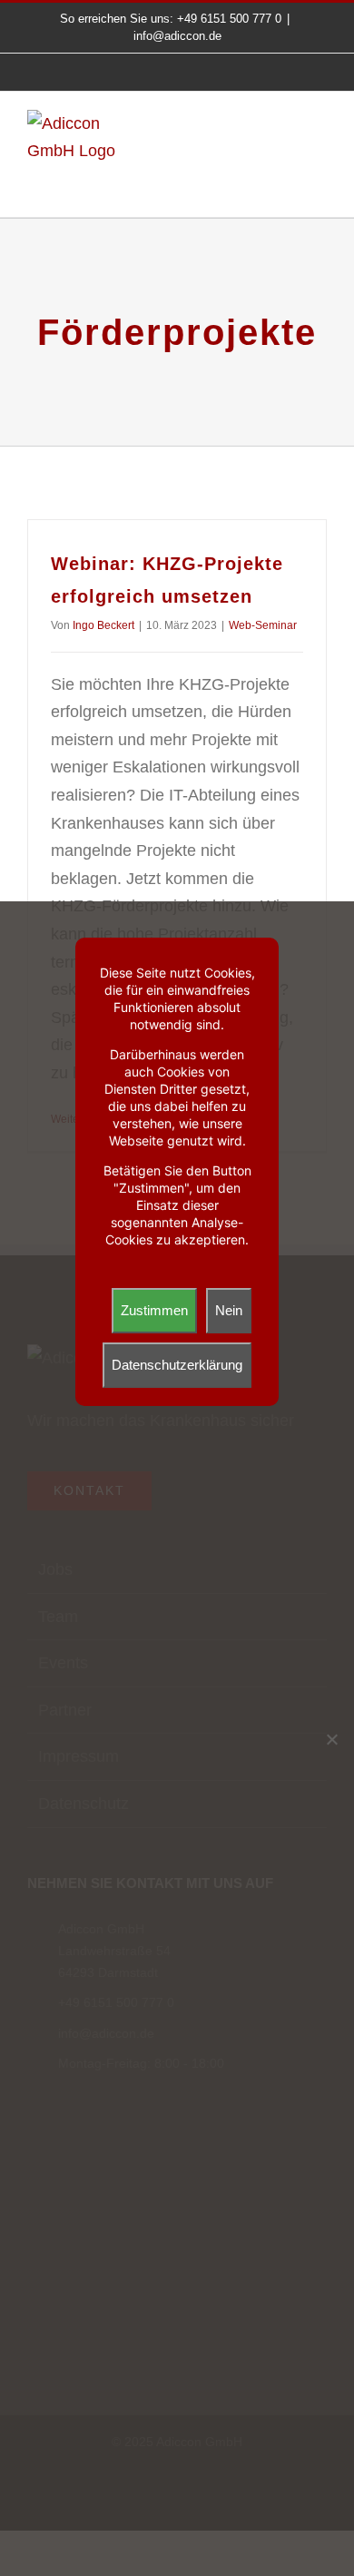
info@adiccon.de (177, 36)
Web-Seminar (263, 625)
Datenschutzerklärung (177, 1365)
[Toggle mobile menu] (320, 135)
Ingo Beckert (103, 625)
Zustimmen (154, 1310)
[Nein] (331, 1739)
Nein (229, 1310)
